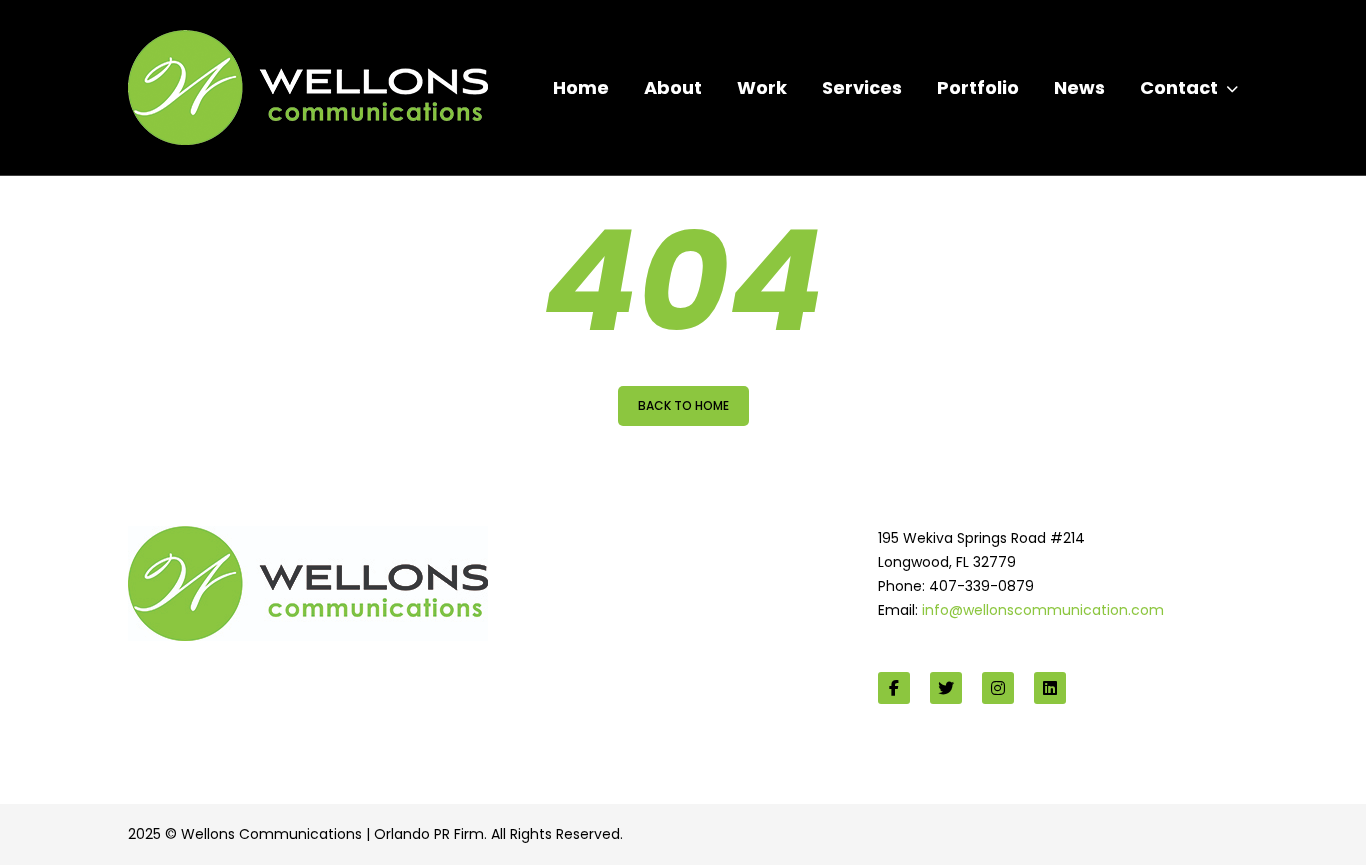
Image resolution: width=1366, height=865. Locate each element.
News (1079, 87)
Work (762, 87)
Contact (1179, 87)
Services (862, 87)
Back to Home (683, 405)
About (673, 87)
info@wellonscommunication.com (1043, 610)
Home (581, 87)
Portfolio (978, 87)
